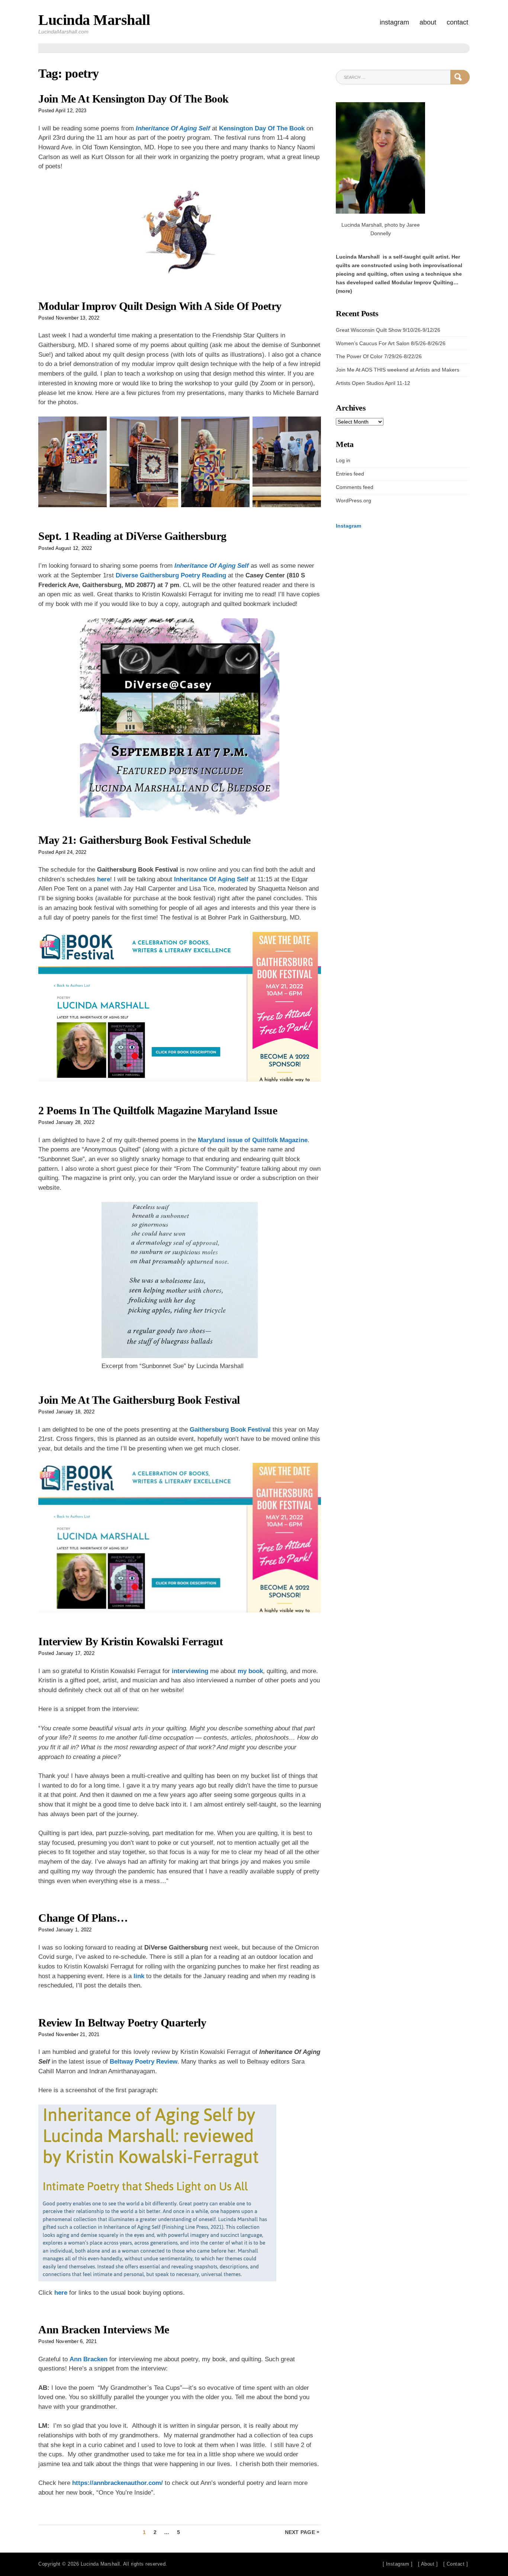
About (428, 22)
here (104, 879)
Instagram (394, 22)
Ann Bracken (89, 2359)
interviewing (190, 1671)
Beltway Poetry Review (144, 2062)
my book (250, 1671)
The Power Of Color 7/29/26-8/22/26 (379, 356)
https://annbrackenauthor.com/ (118, 2483)
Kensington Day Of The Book (262, 128)
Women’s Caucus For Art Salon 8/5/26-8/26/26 (391, 343)
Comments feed (355, 487)
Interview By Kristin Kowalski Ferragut (131, 1642)
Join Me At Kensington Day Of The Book (134, 99)
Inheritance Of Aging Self (173, 128)
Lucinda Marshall (94, 20)
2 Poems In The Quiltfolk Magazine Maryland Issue (158, 1111)
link (139, 1976)
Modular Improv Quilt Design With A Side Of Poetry (160, 306)
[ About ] (428, 2564)
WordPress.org (353, 500)
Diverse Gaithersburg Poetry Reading (172, 575)
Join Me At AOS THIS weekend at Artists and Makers (398, 370)
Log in (343, 460)
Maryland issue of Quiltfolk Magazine (253, 1140)
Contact (457, 22)
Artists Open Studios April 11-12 (373, 383)
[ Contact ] (456, 2564)
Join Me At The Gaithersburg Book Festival (139, 1400)
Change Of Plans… (83, 1918)
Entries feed (350, 474)
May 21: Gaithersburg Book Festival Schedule (144, 840)
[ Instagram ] (398, 2564)
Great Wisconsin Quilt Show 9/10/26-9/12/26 (388, 330)
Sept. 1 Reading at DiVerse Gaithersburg (132, 536)
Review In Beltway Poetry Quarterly (122, 2023)
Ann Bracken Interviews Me (104, 2330)
